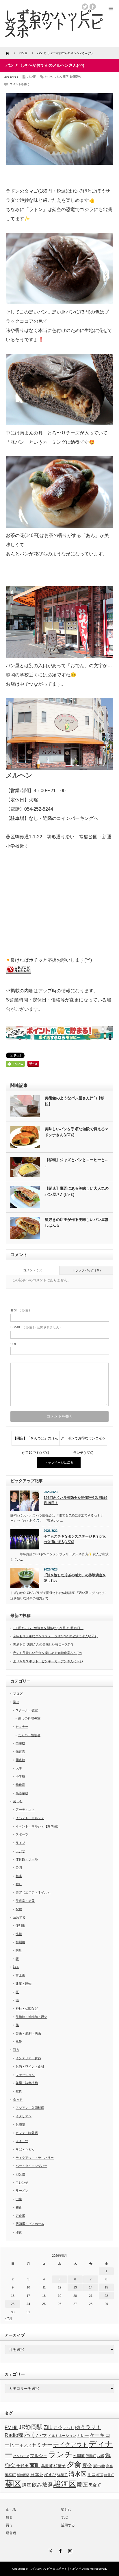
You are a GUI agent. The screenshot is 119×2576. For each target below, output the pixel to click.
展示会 (99, 2466)
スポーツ (22, 1834)
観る (16, 1967)
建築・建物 (24, 1984)
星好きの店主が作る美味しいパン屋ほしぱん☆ (77, 1223)
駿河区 (65, 2484)
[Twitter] (50, 2550)
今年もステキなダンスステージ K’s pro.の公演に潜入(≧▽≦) (75, 1539)
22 (106, 2296)
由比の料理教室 (29, 1718)
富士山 (20, 1975)
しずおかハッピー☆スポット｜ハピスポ (55, 2569)
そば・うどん (25, 2149)
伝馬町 (91, 2456)
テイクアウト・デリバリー (35, 2158)
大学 (19, 1768)
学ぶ (16, 1702)
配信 (19, 1909)
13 (75, 2287)
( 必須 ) (20, 1310)
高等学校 (22, 1793)
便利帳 (20, 1926)
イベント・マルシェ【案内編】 (38, 1826)
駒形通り (76, 77)
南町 (35, 2465)
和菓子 (59, 2466)
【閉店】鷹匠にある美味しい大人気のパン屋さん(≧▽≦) (77, 1191)
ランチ (60, 2454)
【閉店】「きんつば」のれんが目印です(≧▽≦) (36, 1441)
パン (58, 77)
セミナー (22, 1727)
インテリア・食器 (28, 2058)
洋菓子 (62, 2475)
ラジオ (20, 1851)
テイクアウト (70, 2445)
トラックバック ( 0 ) (86, 1270)
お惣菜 (20, 2124)
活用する (19, 1917)
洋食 (19, 2232)
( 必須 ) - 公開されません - (36, 1327)
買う (16, 2050)
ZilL (48, 2427)
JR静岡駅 (31, 2427)
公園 (19, 1868)
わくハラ (36, 2435)
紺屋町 (109, 2475)
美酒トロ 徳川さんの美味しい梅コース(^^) (43, 1644)
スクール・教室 (27, 1710)
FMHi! (11, 2427)
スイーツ (22, 2141)
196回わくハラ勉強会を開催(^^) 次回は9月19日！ (76, 1500)
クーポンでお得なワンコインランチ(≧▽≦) (83, 1441)
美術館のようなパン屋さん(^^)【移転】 (75, 1101)
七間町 (79, 2456)
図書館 (20, 1760)
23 (13, 2304)
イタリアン (24, 2116)
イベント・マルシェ (30, 1818)
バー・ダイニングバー (31, 2166)
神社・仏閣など (27, 2008)
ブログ (18, 1693)
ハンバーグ (21, 2456)
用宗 (92, 2475)
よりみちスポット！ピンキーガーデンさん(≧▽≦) (48, 1661)
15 (106, 2287)
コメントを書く (20, 84)
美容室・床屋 (25, 1901)
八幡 (101, 2456)
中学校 (20, 1743)
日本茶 (37, 2475)
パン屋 (31, 77)
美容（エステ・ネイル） (33, 1892)
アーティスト (25, 1810)
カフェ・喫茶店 (27, 2133)
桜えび (50, 2475)
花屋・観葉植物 (27, 2083)
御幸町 (10, 2475)
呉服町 (47, 2466)
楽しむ (18, 1801)
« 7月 (8, 2318)
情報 (19, 1934)
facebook (93, 7)
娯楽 (19, 1876)
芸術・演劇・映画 (28, 2033)
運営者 (11, 2533)
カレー (83, 2435)
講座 (27, 2485)
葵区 (66, 77)
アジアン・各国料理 (30, 2108)
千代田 (23, 2466)
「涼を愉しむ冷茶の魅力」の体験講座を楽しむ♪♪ (75, 1578)
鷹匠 (82, 2485)
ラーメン (22, 2191)
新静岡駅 (23, 2475)
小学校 (20, 1776)
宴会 (87, 2466)
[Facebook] (59, 2550)
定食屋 (20, 2216)
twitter (85, 7)
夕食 (74, 2465)
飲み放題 (42, 2485)
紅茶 (100, 2475)
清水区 (78, 2474)
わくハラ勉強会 (29, 1735)
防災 (19, 1950)
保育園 (20, 1751)
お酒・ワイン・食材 (30, 2066)
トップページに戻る (59, 1463)
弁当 (109, 2466)
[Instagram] (69, 2550)
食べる (18, 2100)
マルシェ (39, 2456)
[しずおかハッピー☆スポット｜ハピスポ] (54, 24)
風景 (19, 2042)
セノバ (25, 2445)
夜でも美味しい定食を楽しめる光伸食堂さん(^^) (47, 1653)
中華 (19, 2199)
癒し (19, 1884)
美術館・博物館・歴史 (31, 2017)
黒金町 (95, 2485)
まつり (69, 2428)
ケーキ (97, 2435)
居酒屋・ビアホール (30, 2224)
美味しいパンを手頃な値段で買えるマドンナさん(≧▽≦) (77, 1132)
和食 (19, 2207)
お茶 (58, 2427)
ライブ (20, 1843)
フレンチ (22, 2183)
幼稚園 (20, 1785)
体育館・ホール (27, 1859)
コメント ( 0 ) (33, 1270)
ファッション (25, 2075)
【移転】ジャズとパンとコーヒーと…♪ (77, 1163)
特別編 (20, 1942)
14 (91, 2287)
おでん (49, 77)
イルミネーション (62, 2436)
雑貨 (19, 2091)
